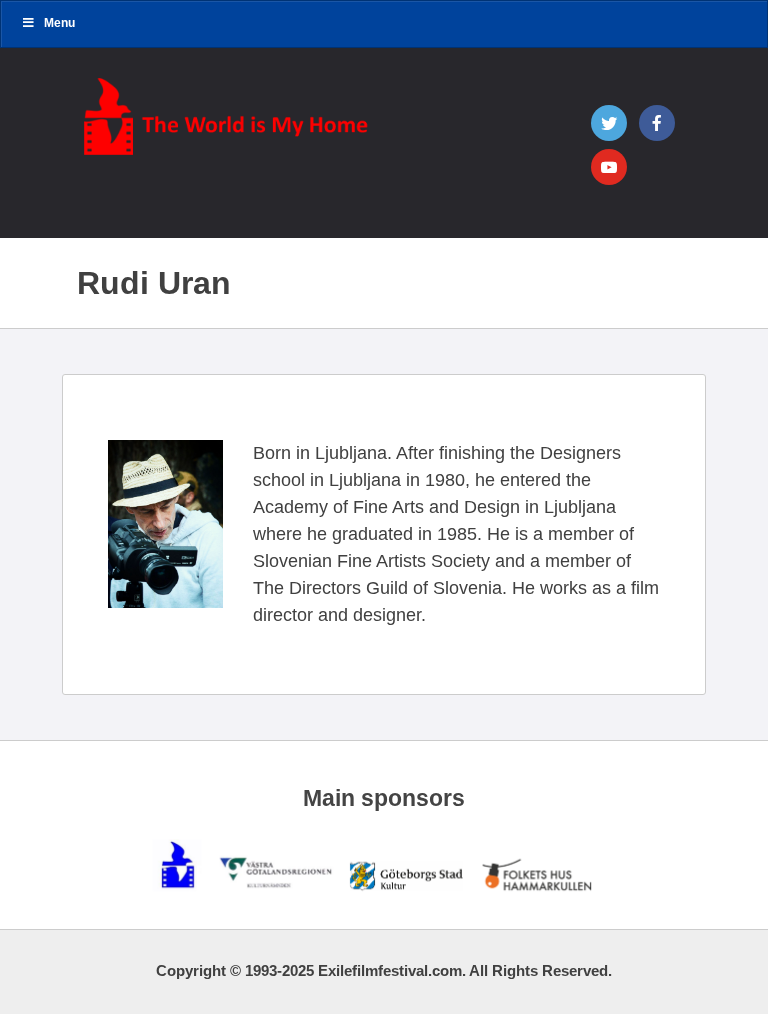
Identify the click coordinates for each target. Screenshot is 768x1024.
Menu (59, 23)
